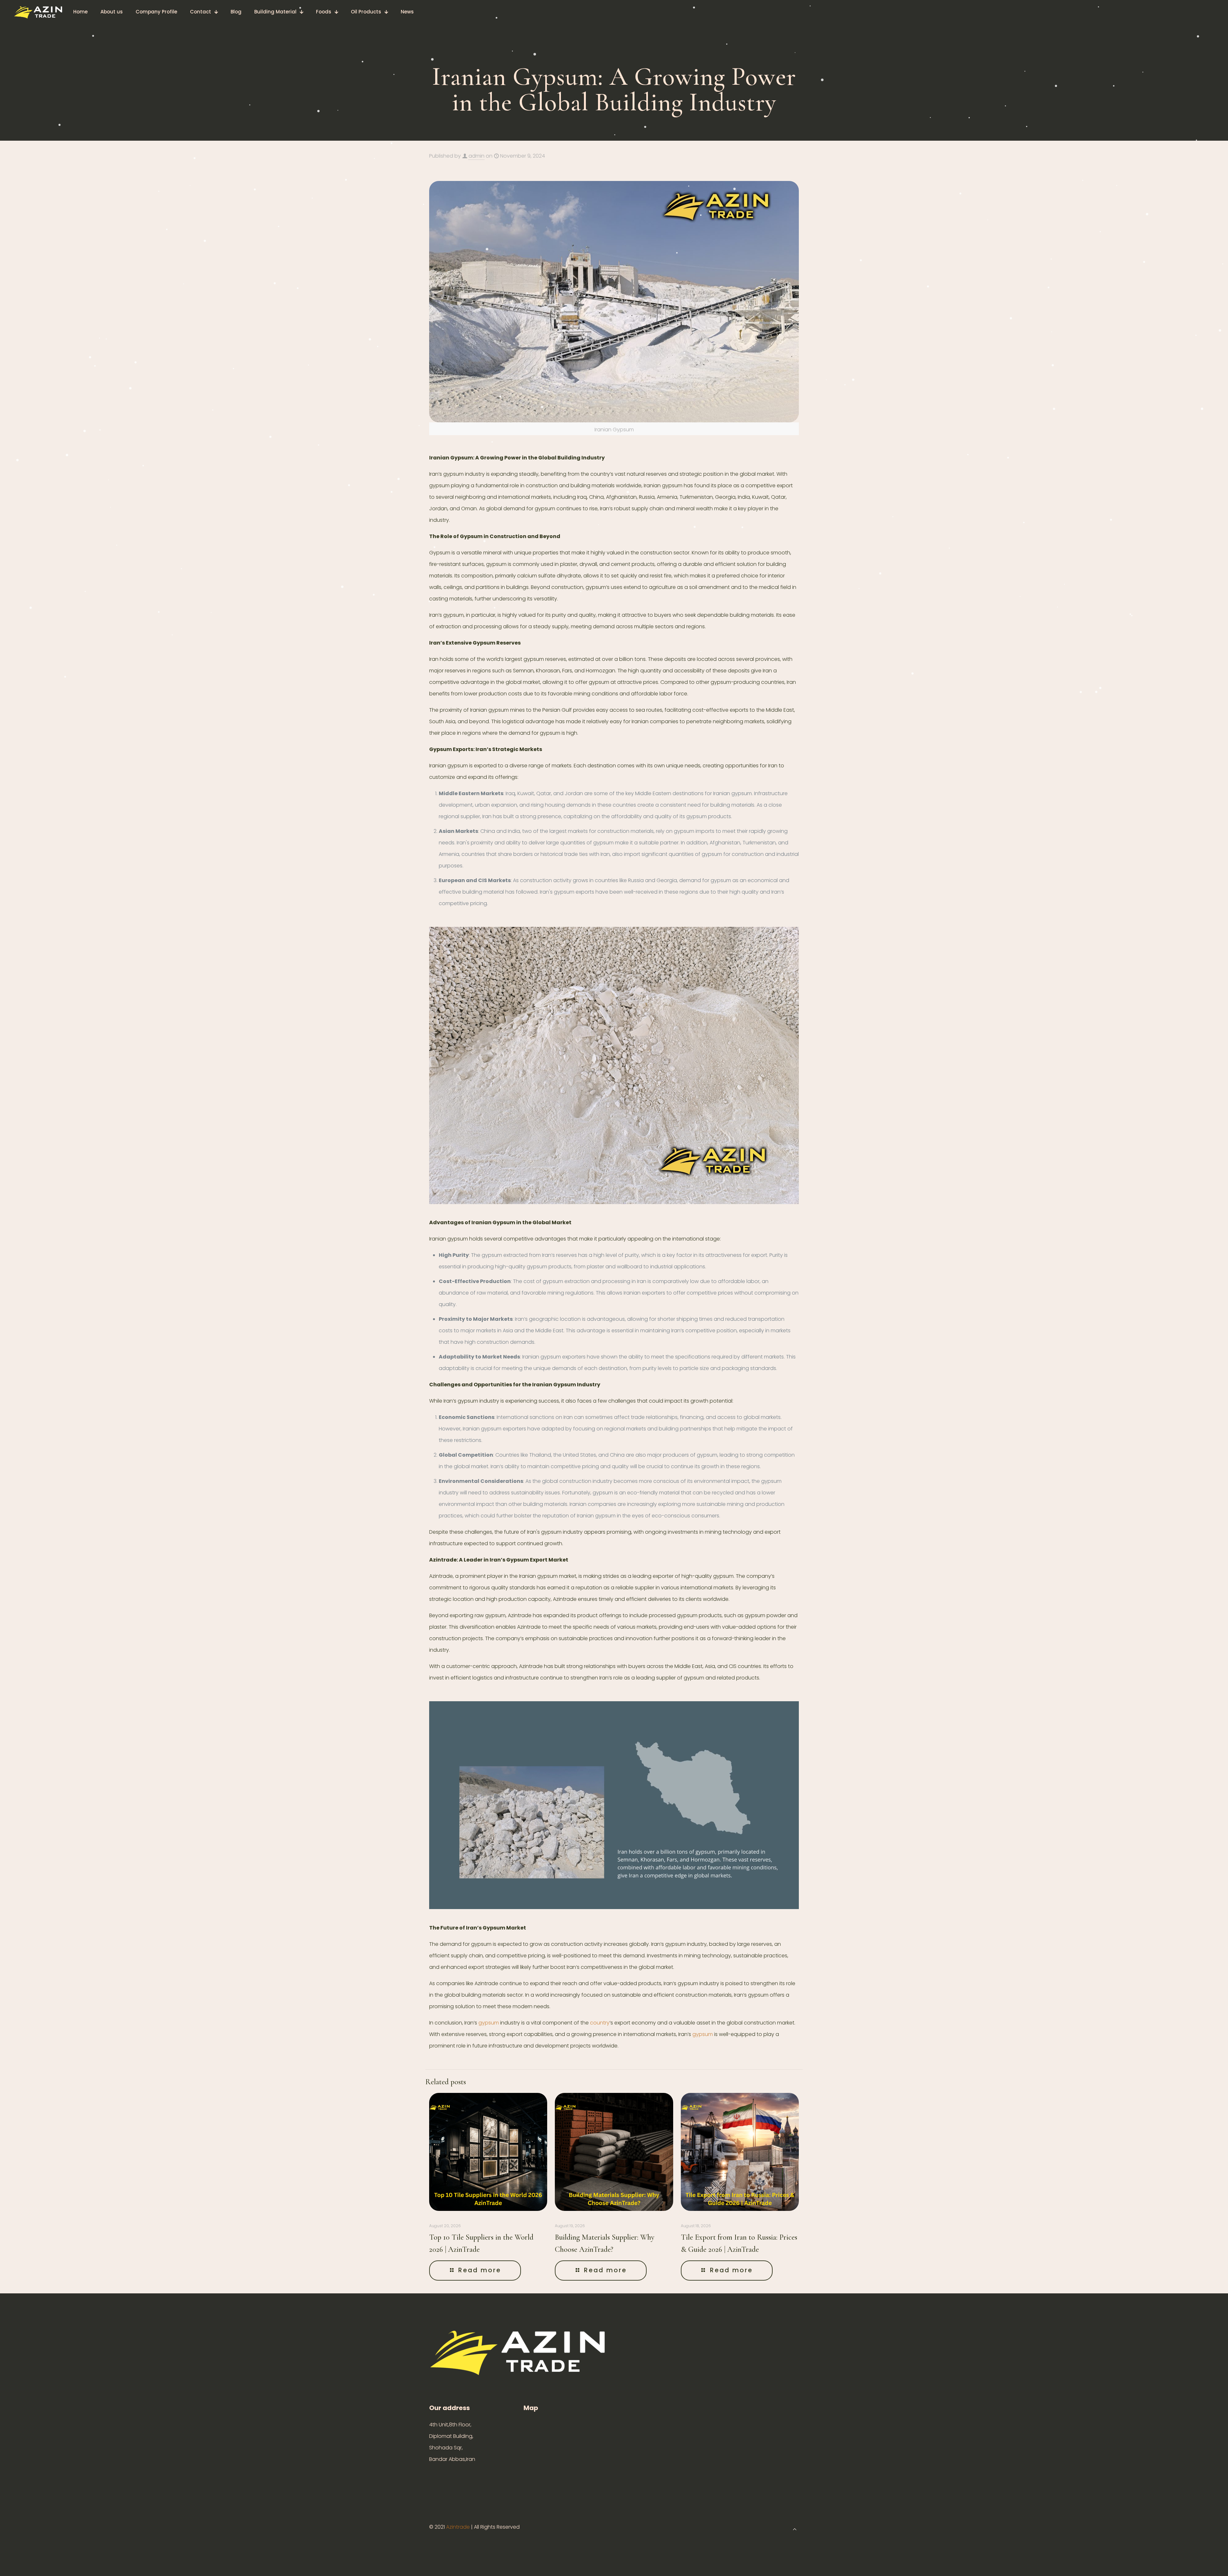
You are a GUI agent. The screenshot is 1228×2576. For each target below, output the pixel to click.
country (600, 2023)
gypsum (489, 2023)
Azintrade (459, 2527)
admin (476, 156)
